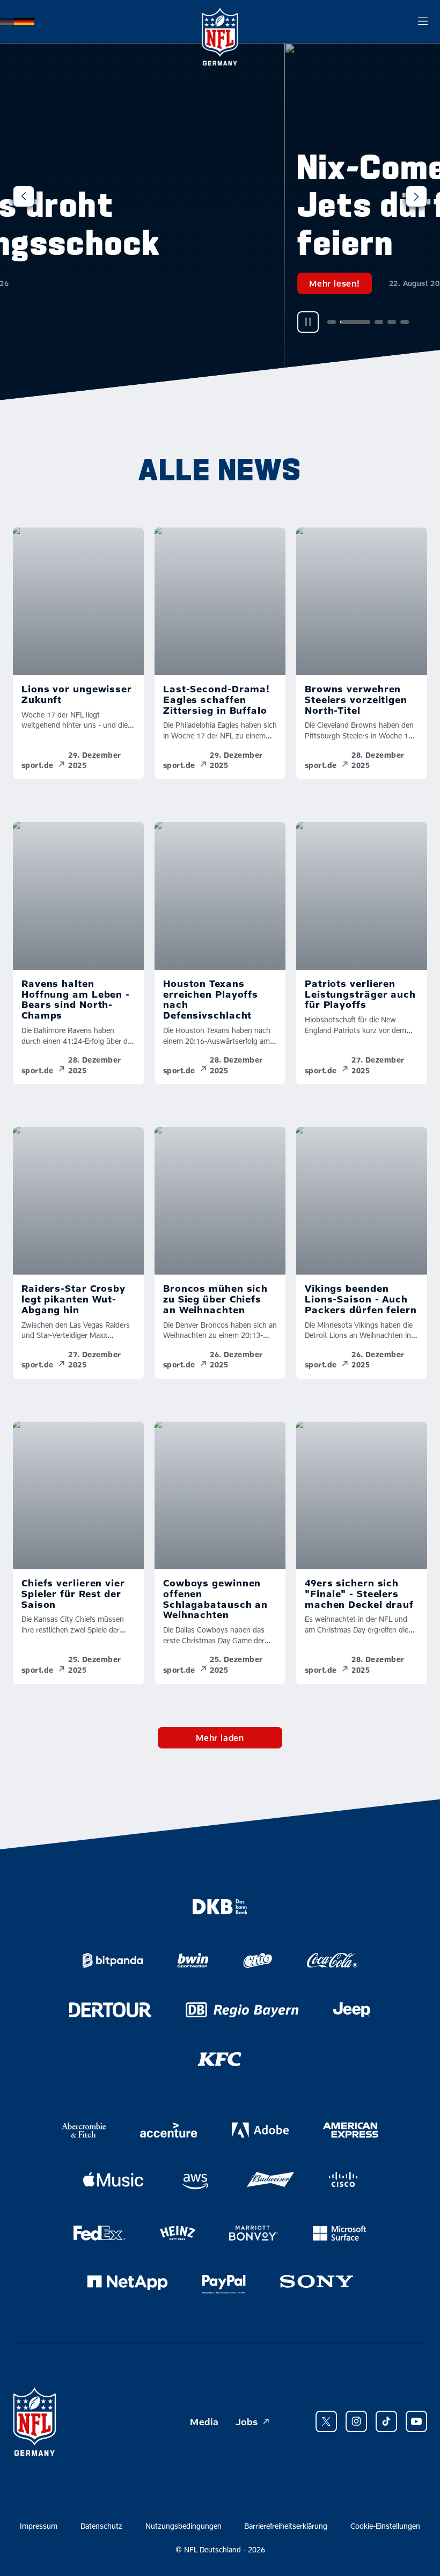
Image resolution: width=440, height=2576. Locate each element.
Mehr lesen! (51, 283)
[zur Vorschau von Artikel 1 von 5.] (48, 322)
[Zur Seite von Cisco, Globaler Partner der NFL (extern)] (343, 2179)
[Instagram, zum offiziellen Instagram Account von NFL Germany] (356, 2421)
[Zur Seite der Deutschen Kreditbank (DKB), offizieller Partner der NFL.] (220, 1907)
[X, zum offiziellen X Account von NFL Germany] (326, 2421)
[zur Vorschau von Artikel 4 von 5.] (108, 322)
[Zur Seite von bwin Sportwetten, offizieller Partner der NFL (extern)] (193, 1960)
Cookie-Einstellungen (385, 2526)
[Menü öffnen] (423, 21)
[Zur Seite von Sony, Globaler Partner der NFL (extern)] (317, 2281)
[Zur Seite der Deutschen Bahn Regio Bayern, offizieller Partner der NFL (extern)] (242, 2010)
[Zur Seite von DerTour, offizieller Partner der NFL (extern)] (110, 2010)
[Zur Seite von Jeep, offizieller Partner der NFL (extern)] (352, 2010)
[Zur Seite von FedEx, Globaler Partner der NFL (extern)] (100, 2233)
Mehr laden (220, 1737)
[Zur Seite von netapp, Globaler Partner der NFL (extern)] (127, 2282)
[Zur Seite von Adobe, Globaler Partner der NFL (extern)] (260, 2130)
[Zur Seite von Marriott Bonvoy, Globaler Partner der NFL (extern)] (254, 2233)
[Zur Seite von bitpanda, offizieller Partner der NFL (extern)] (113, 1960)
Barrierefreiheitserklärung (286, 2526)
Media (204, 2421)
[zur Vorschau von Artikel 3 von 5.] (96, 322)
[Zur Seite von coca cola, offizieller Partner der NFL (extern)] (332, 1960)
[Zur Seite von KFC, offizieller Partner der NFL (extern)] (220, 2059)
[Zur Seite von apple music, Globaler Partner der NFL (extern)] (113, 2179)
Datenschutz (101, 2526)
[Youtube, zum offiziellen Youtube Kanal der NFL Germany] (416, 2421)
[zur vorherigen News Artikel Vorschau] (24, 196)
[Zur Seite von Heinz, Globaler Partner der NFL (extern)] (177, 2233)
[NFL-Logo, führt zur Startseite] (220, 21)
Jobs (247, 2421)
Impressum (39, 2526)
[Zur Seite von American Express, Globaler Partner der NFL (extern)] (351, 2130)
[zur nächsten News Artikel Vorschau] (416, 196)
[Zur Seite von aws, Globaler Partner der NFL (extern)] (195, 2182)
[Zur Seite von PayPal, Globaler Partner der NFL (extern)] (224, 2285)
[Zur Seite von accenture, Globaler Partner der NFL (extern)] (168, 2130)
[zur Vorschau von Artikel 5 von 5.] (121, 322)
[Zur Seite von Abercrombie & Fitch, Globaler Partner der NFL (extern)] (84, 2130)
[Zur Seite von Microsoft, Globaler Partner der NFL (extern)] (339, 2233)
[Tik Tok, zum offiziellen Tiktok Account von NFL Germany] (386, 2421)
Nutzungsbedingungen (184, 2526)
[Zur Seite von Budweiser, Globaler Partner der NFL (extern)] (270, 2179)
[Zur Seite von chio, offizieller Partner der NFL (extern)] (258, 1960)
